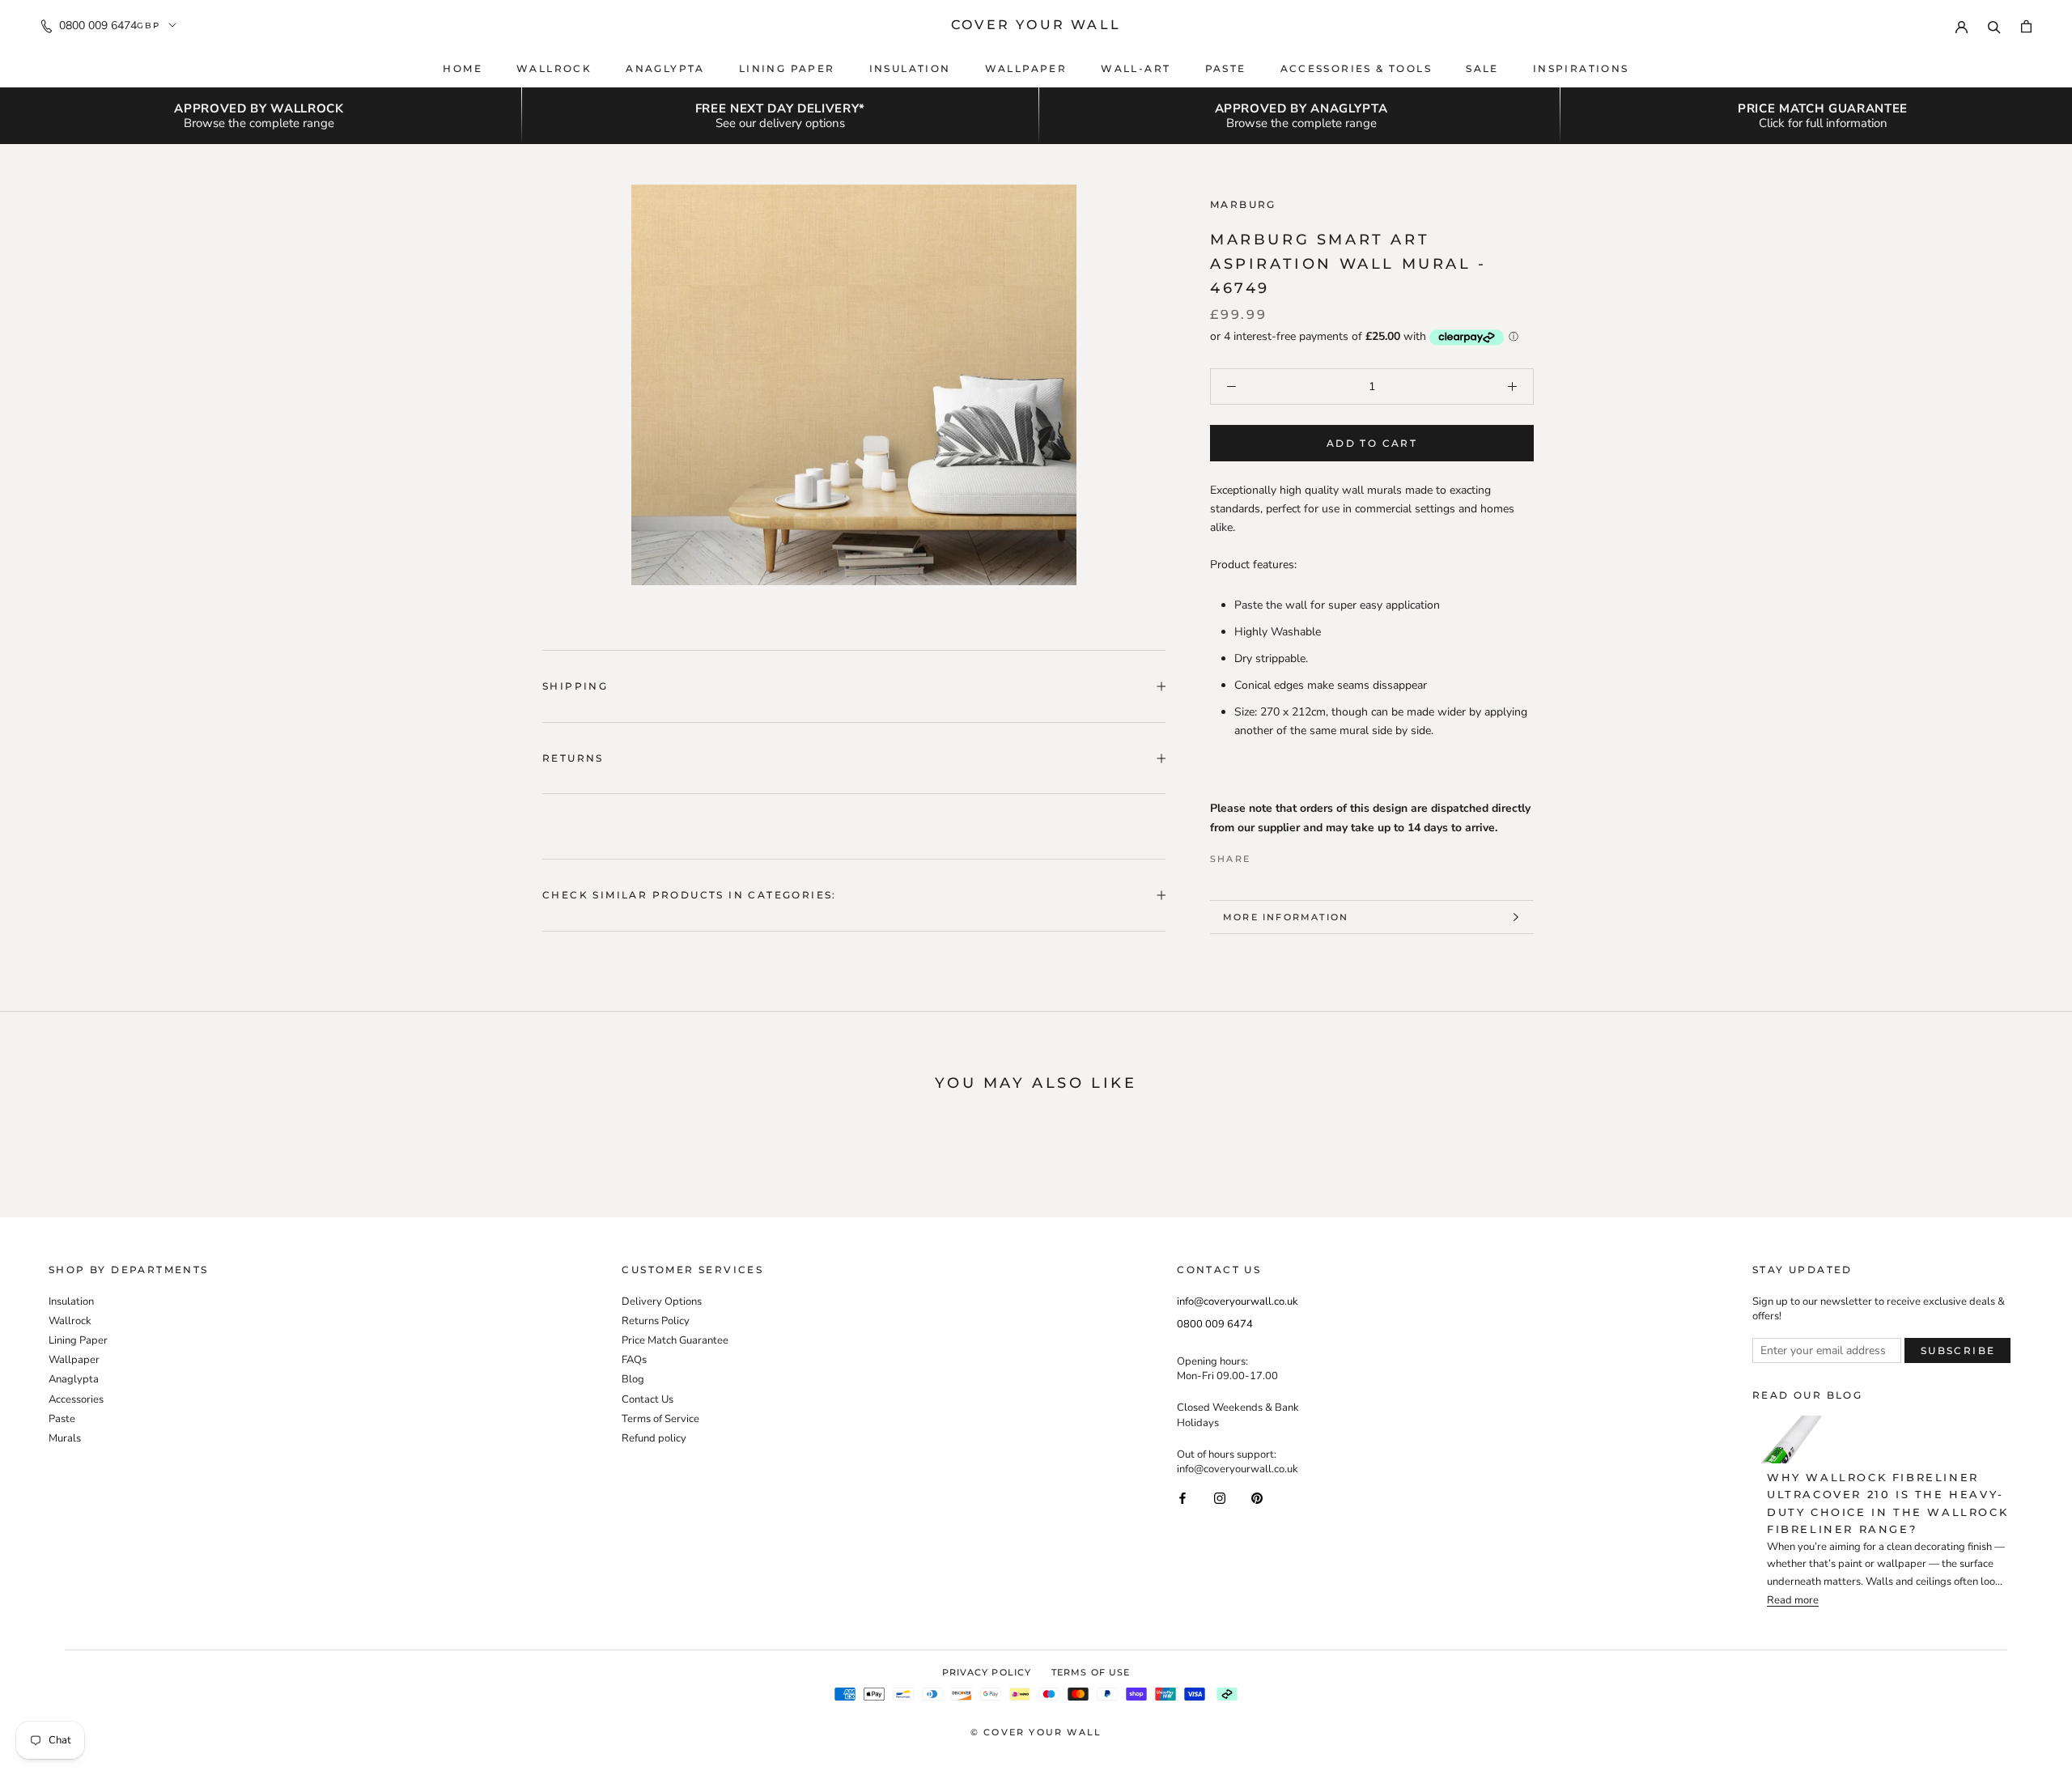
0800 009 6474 (98, 25)
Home (463, 68)
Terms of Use (1091, 1672)
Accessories (76, 1399)
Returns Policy (656, 1321)
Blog (633, 1379)
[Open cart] (2026, 25)
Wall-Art (1136, 68)
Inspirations (1581, 68)
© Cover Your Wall (1036, 1732)
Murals (65, 1438)
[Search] (1994, 25)
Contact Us (647, 1399)
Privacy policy (987, 1672)
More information (1286, 917)
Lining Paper (78, 1340)
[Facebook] (1266, 855)
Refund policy (654, 1438)
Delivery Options (662, 1302)
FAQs (634, 1360)
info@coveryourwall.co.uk (1238, 1302)
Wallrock (554, 68)
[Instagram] (1220, 1497)
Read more (1793, 1601)
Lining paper (787, 68)
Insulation (910, 68)
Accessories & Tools (1357, 68)
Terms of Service (660, 1419)
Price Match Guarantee (675, 1340)
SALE (1482, 68)
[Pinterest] (1308, 855)
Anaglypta (665, 68)
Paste (1226, 68)
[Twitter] (1287, 855)
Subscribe (1958, 1350)
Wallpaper (1026, 68)
